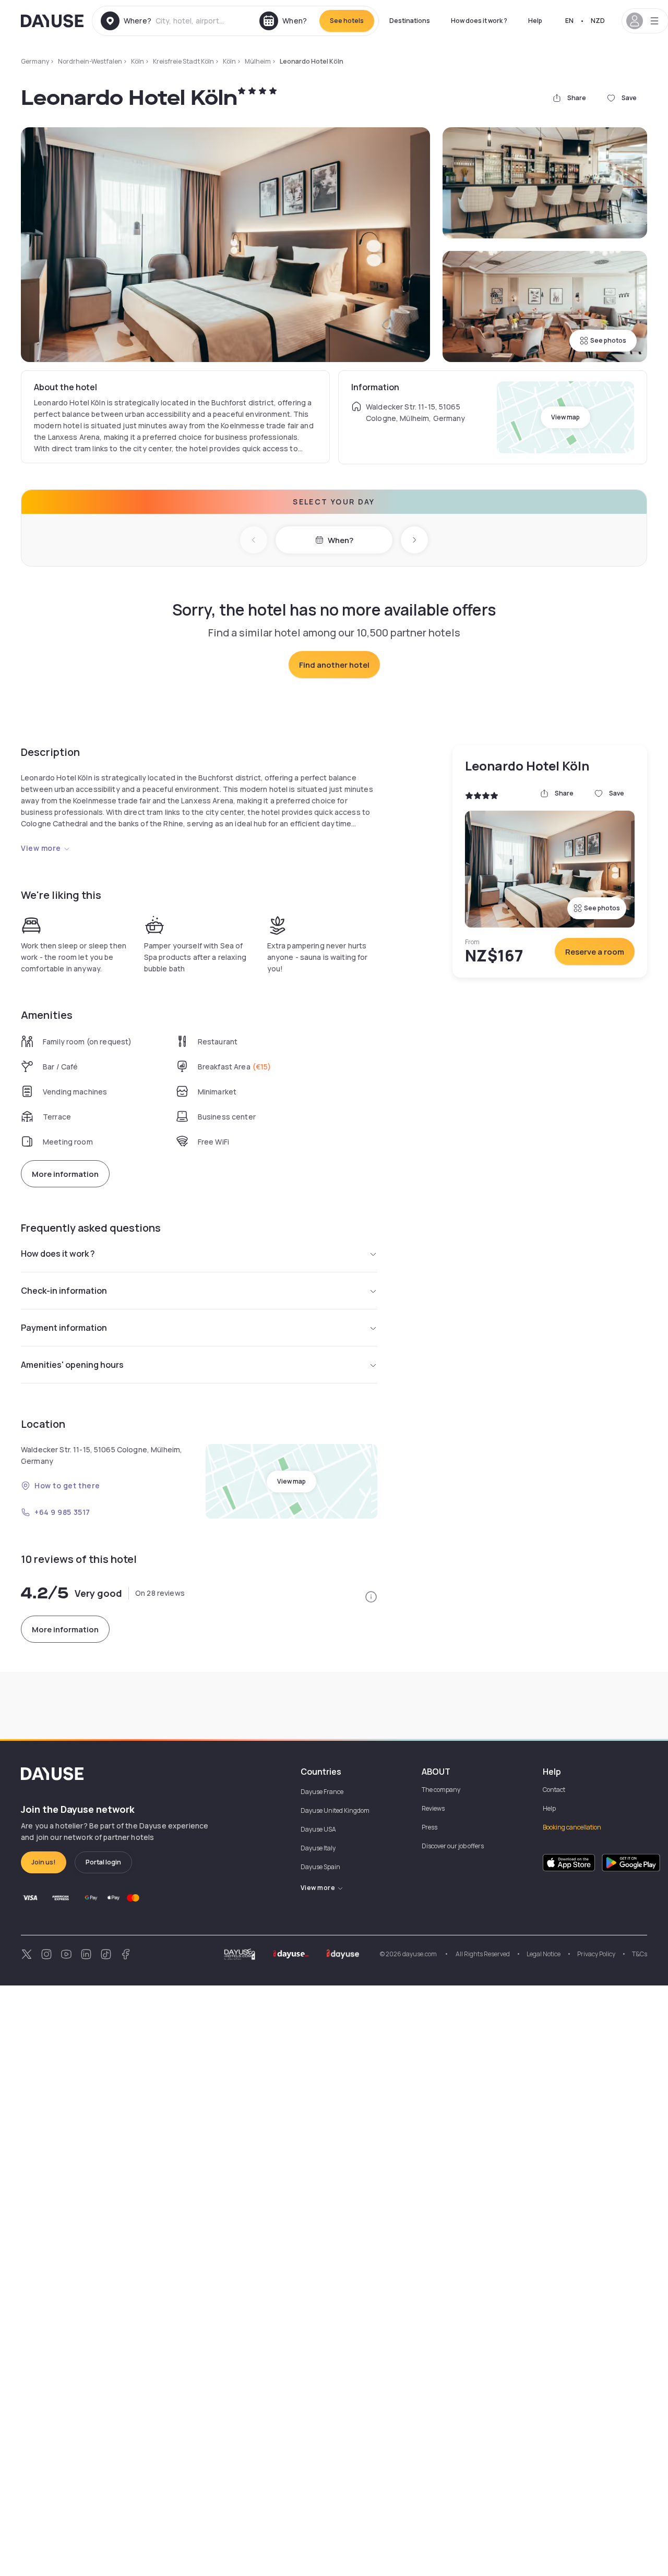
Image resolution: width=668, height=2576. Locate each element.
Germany (35, 61)
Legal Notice (544, 1954)
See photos (608, 340)
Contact (554, 1790)
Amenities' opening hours (72, 1365)
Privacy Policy (596, 1954)
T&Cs (640, 1954)
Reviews (433, 1808)
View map (565, 417)
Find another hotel (334, 665)
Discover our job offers (453, 1846)
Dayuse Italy (318, 1848)
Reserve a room (595, 952)
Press (430, 1827)
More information (65, 1174)
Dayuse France (322, 1792)
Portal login (103, 1862)
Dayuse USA (318, 1829)
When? (341, 540)
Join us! (44, 1862)
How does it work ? (479, 21)
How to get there (67, 1485)
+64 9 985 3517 (62, 1512)
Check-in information (64, 1291)
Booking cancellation (572, 1827)
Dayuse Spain (320, 1867)
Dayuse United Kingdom (335, 1810)
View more (41, 848)
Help (535, 21)
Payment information (64, 1328)
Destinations (410, 21)
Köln (138, 61)
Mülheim (258, 61)
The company (441, 1790)
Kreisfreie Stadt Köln (183, 61)
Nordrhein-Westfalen (90, 61)
